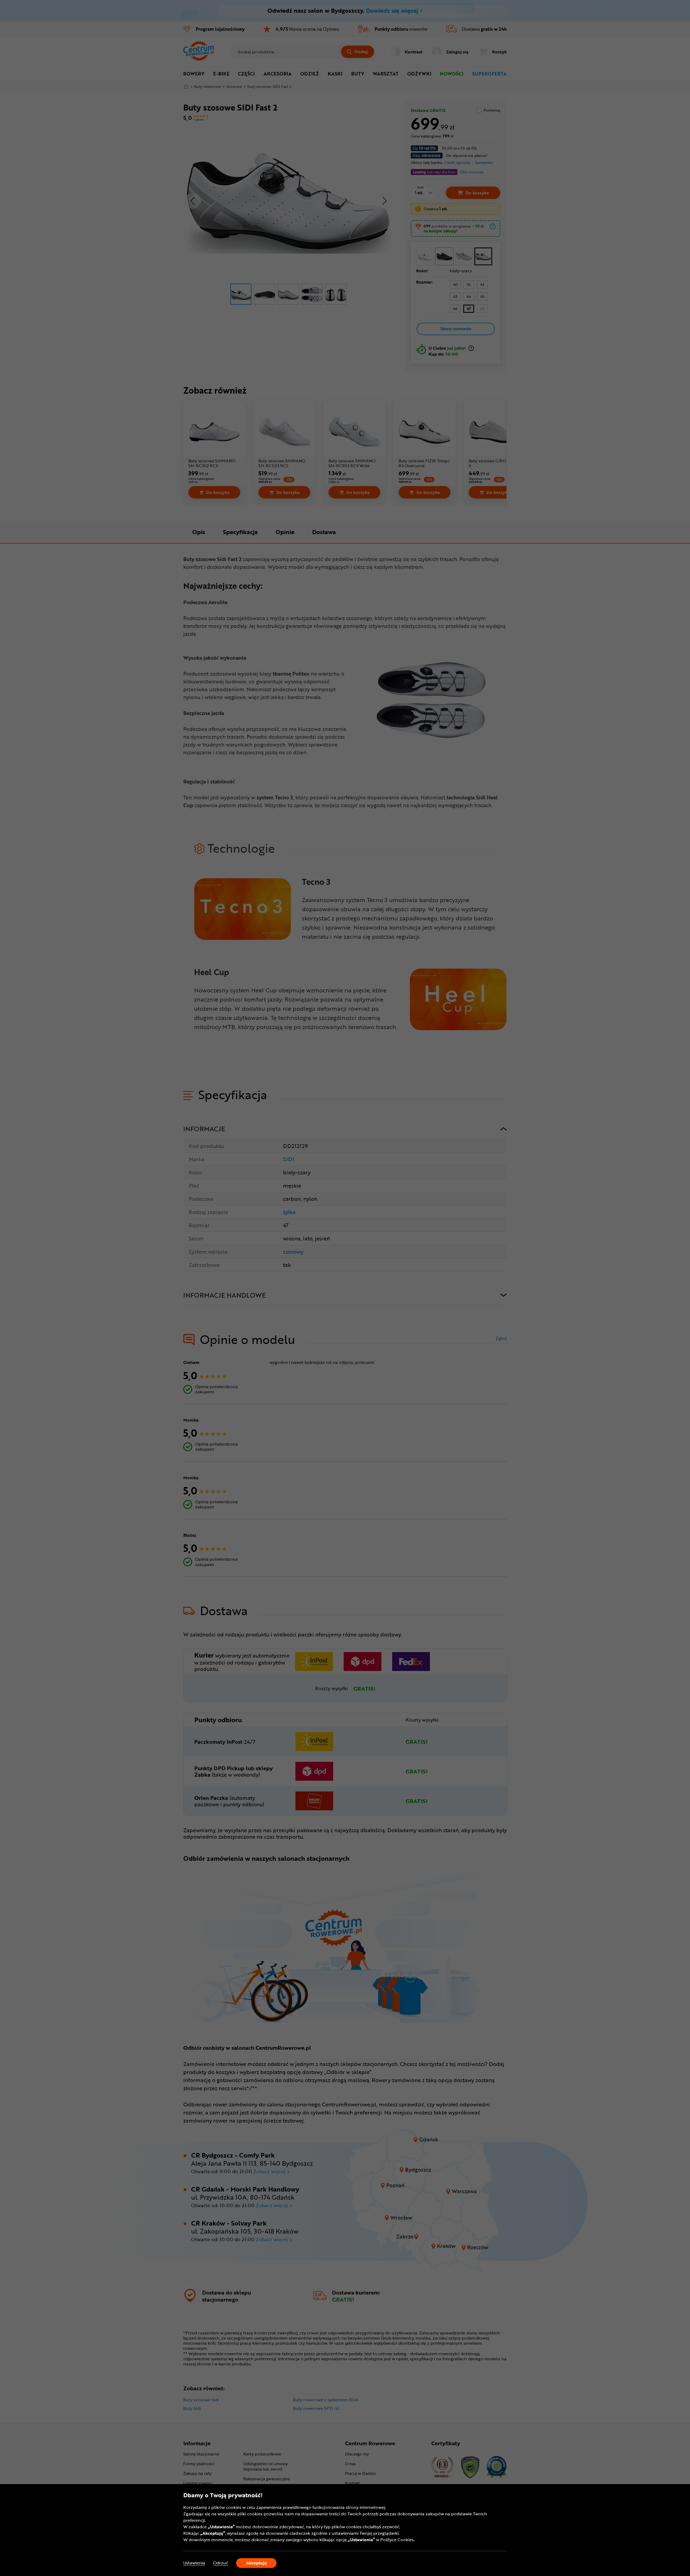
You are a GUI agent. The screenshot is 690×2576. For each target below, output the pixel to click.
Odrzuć (221, 2563)
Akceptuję (256, 2563)
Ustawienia (194, 2563)
